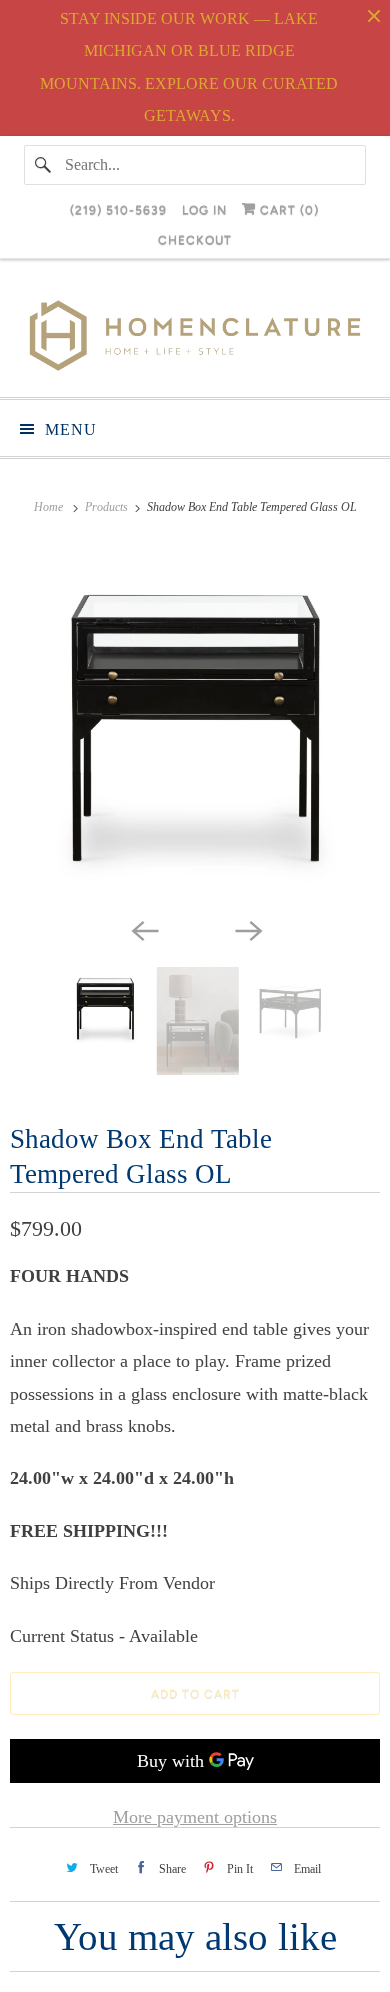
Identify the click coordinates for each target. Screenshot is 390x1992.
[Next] (247, 929)
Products (108, 507)
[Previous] (143, 929)
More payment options (195, 1817)
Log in (204, 210)
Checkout (195, 240)
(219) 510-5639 (118, 210)
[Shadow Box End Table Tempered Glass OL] (195, 727)
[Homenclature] (195, 335)
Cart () (287, 210)
